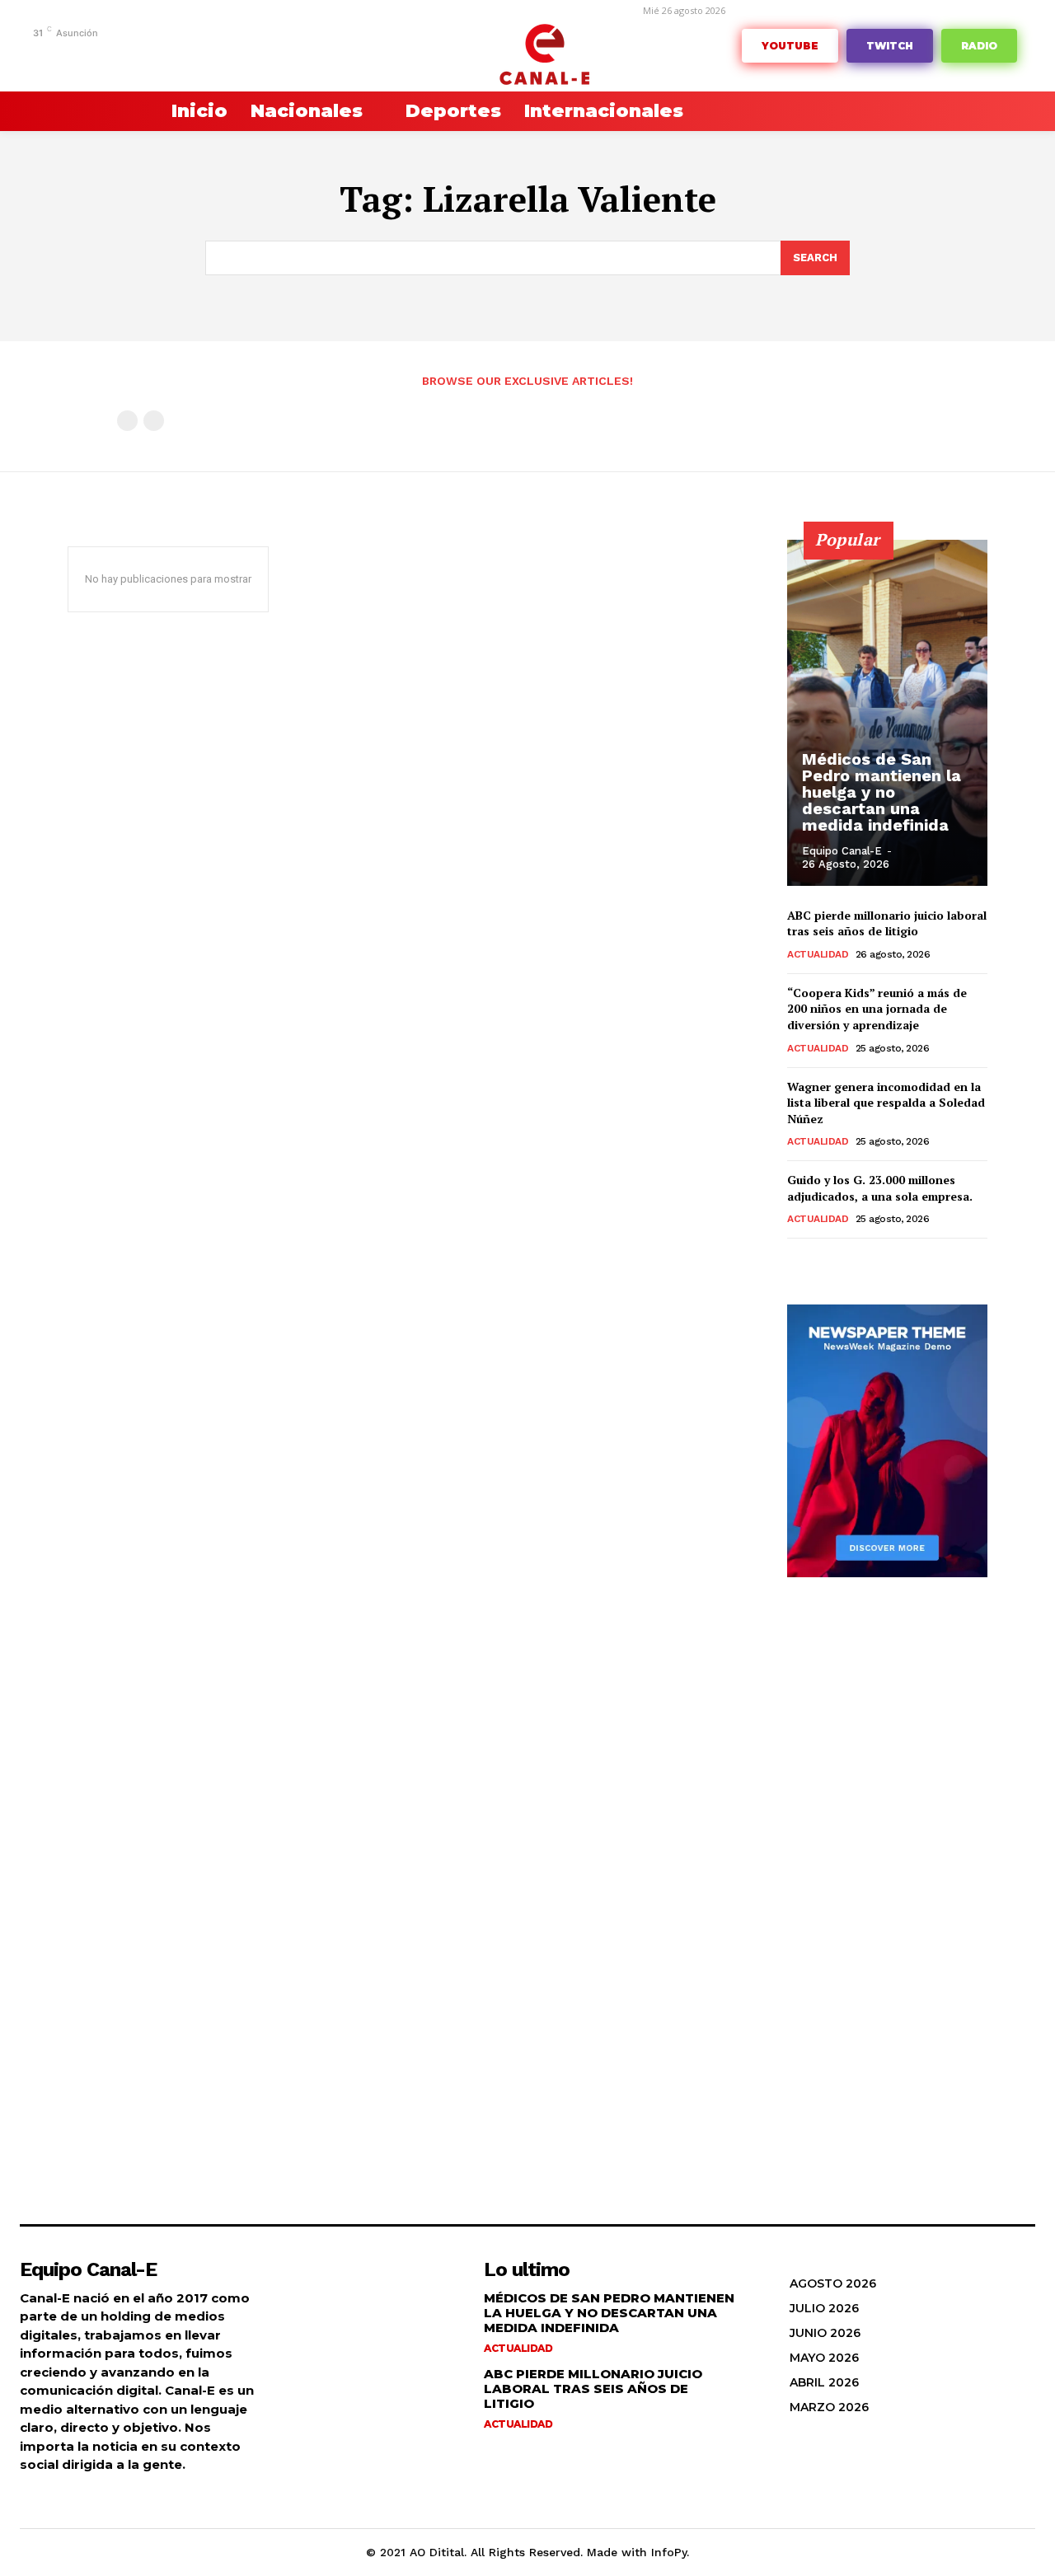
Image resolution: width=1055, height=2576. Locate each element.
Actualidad (818, 954)
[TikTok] (155, 56)
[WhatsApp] (230, 56)
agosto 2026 (833, 2283)
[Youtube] (256, 56)
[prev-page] (127, 421)
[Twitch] (180, 56)
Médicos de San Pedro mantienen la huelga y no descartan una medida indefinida (882, 792)
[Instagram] (103, 56)
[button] (107, 111)
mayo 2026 (824, 2358)
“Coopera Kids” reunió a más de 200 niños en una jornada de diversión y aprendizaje (877, 1009)
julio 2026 (824, 2308)
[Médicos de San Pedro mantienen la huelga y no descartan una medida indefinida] (887, 713)
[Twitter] (205, 56)
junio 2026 (825, 2333)
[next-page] (824, 1261)
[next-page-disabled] (154, 421)
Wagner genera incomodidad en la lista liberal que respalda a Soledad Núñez (886, 1103)
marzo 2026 (829, 2407)
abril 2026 (824, 2382)
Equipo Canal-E (842, 851)
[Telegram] (129, 56)
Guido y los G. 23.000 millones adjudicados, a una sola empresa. (880, 1188)
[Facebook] (78, 56)
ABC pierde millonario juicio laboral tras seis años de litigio (887, 923)
